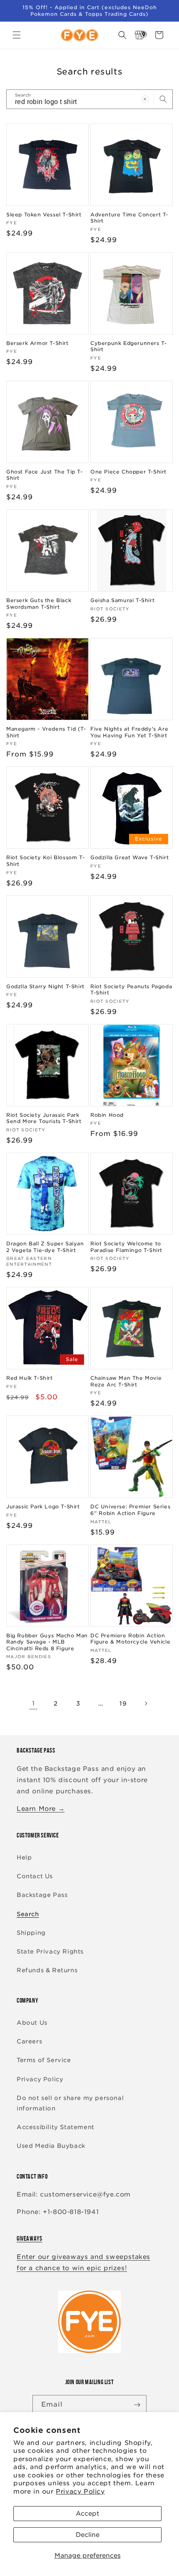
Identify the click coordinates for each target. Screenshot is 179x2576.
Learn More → (41, 1809)
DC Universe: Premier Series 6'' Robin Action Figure (130, 1510)
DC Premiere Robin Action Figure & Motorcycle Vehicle (130, 1639)
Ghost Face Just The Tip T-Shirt (45, 475)
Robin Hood (107, 1115)
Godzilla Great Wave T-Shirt (129, 857)
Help (24, 1857)
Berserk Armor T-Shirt (37, 343)
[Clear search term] (145, 99)
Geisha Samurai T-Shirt (122, 600)
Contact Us (35, 1876)
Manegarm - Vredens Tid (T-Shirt (46, 732)
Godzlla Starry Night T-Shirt (45, 986)
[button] (17, 35)
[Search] (163, 99)
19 (123, 1703)
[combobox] (89, 99)
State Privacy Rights (50, 1951)
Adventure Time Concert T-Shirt (129, 218)
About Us (32, 2023)
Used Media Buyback (51, 2146)
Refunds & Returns (47, 1970)
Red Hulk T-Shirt (30, 1378)
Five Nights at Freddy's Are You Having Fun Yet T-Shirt (129, 732)
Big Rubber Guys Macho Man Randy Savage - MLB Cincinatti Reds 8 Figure (47, 1642)
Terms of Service (44, 2060)
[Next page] (146, 1703)
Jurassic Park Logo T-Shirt (43, 1506)
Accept (87, 2514)
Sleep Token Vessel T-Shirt (44, 214)
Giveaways (29, 2238)
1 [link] (34, 1703)
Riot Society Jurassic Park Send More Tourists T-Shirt (44, 1118)
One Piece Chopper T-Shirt (128, 472)
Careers (29, 2041)
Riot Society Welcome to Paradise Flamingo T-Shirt (126, 1247)
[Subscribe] (137, 2405)
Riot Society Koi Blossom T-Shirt (45, 861)
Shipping (31, 1933)
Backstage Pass (42, 1895)
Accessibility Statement (56, 2127)
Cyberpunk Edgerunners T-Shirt (128, 346)
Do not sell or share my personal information (70, 2103)
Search (28, 1914)
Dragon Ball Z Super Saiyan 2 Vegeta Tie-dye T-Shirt (45, 1247)
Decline (88, 2535)
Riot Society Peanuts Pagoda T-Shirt (131, 990)
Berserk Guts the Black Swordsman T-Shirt (39, 604)
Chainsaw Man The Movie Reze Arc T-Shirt (126, 1381)
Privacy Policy (80, 2492)
